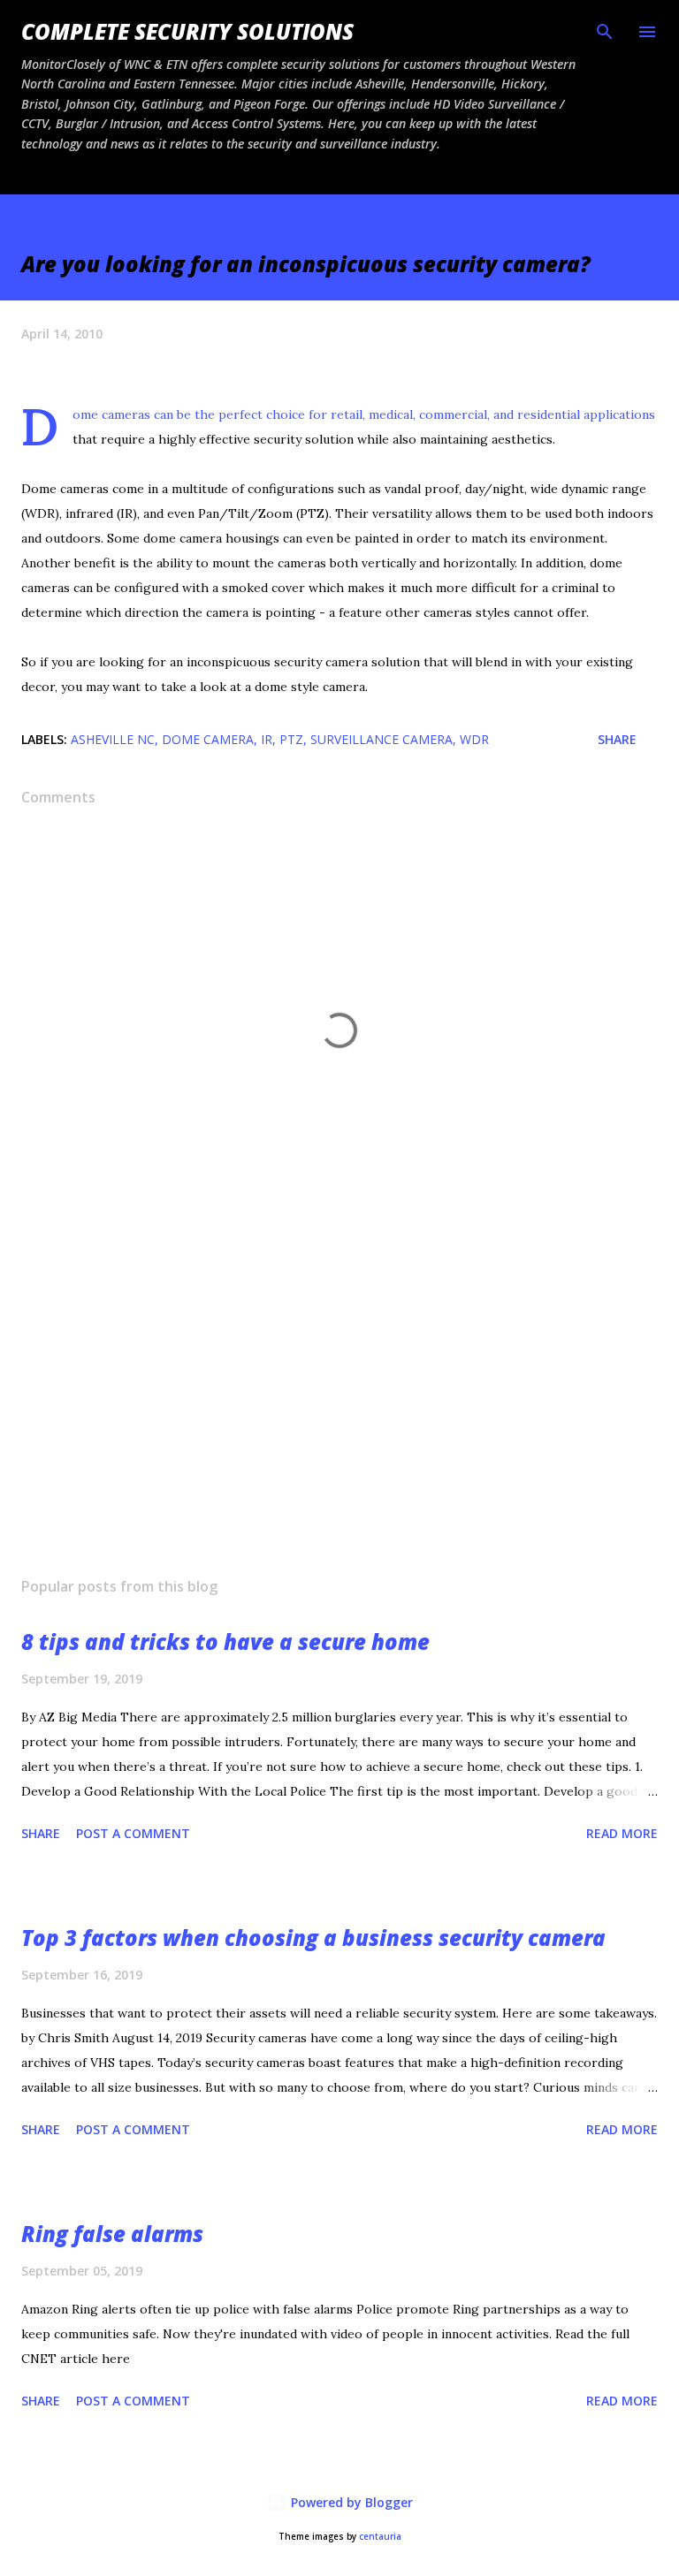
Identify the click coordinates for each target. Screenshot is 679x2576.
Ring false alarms (112, 2234)
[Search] (605, 32)
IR (267, 739)
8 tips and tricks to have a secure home (225, 1641)
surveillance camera (381, 739)
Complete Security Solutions (187, 31)
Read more (622, 1833)
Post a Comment (133, 1833)
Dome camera (208, 739)
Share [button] (617, 739)
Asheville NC (113, 739)
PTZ (291, 739)
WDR (474, 739)
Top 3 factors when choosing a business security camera (313, 1938)
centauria (380, 2537)
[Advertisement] (339, 1396)
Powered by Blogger (350, 2502)
